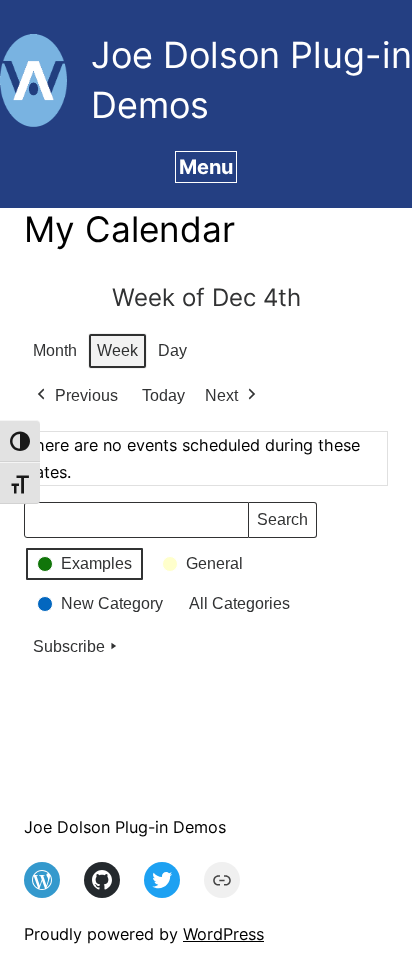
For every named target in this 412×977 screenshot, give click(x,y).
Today (163, 395)
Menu (206, 167)
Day (172, 350)
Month (55, 350)
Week (117, 350)
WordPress (223, 934)
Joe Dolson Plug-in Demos (125, 827)
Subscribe (69, 646)
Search (282, 524)
